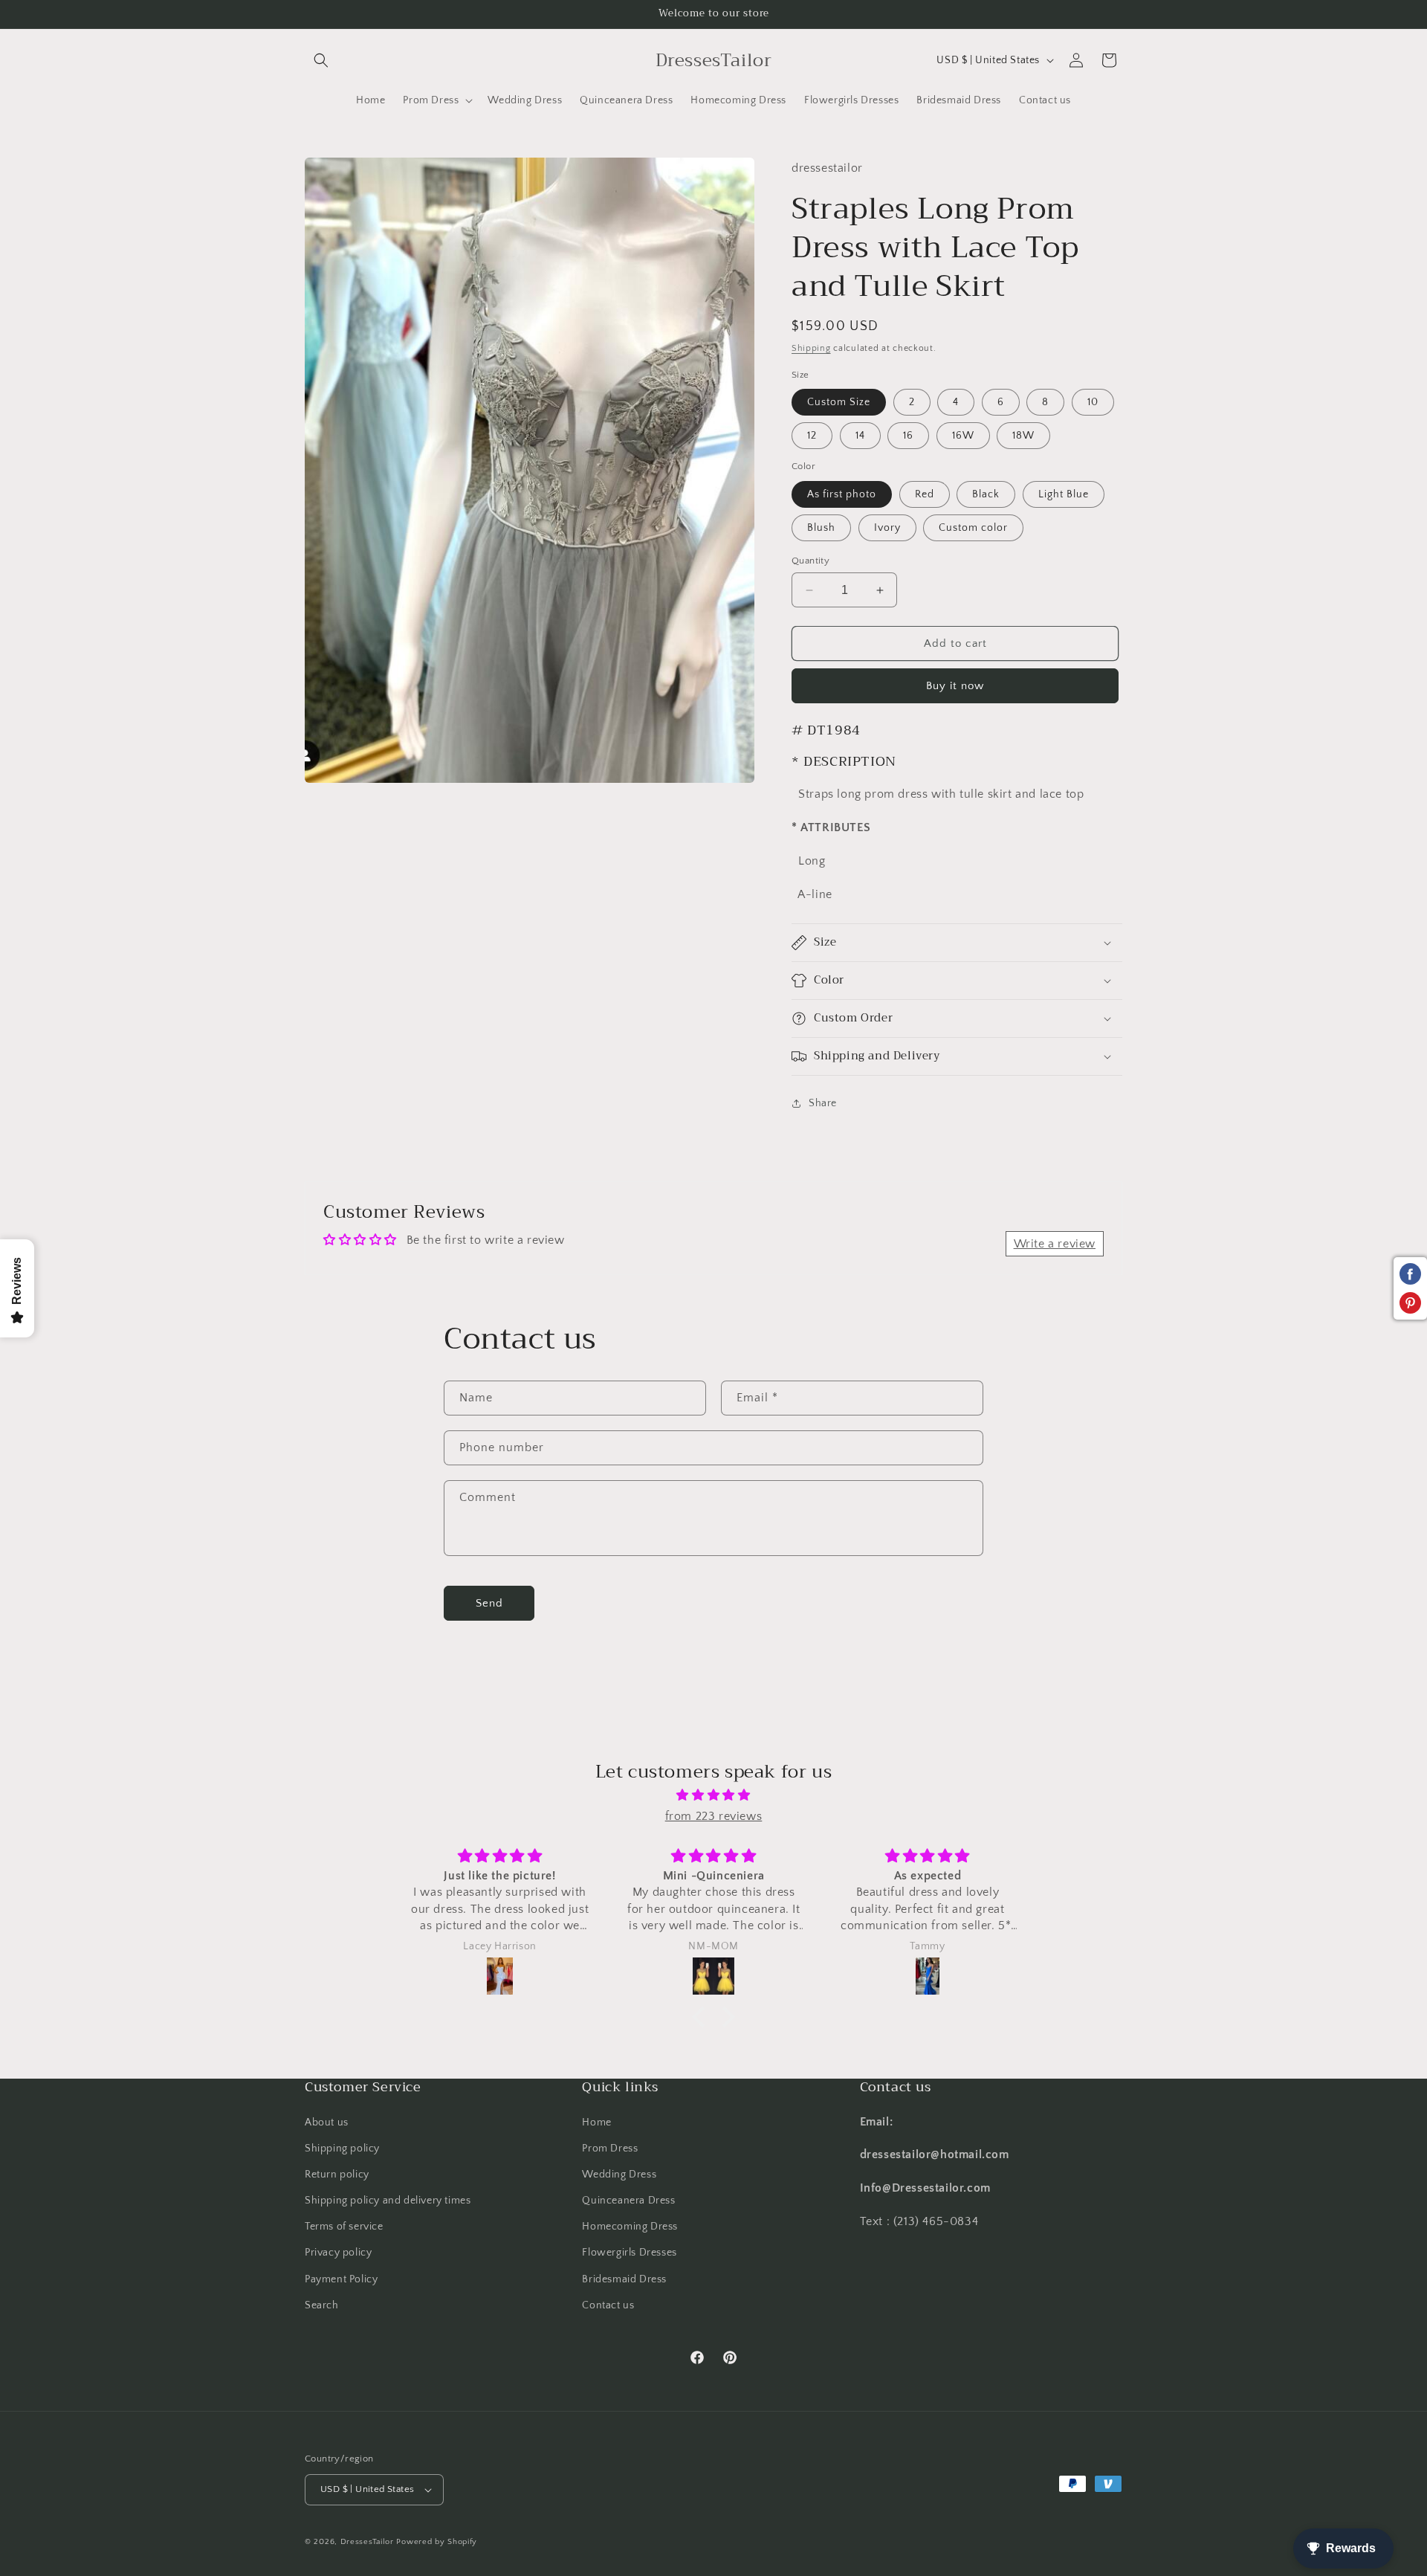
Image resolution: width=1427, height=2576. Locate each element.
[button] (321, 60)
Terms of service (344, 2227)
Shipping (811, 348)
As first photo (842, 494)
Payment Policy (341, 2279)
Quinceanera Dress (628, 2201)
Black (986, 494)
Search (322, 2305)
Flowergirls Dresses (629, 2253)
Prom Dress (610, 2149)
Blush (821, 528)
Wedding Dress (619, 2175)
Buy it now (955, 686)
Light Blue (1064, 494)
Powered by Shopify (437, 2542)
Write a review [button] (1055, 1244)
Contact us (608, 2305)
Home (596, 2123)
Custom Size (839, 402)
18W (1023, 436)
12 (812, 436)
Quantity (810, 561)
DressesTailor (367, 2542)
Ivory (887, 528)
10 (1093, 402)
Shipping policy (342, 2149)
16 (908, 436)
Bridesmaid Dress (624, 2279)
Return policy (337, 2175)
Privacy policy (338, 2253)
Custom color (973, 528)
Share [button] (823, 1103)
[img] (713, 1795)
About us (327, 2123)
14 (860, 436)
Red (925, 494)
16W (963, 436)
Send (489, 1603)
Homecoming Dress (630, 2227)
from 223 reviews (714, 1816)
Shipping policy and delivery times (388, 2201)
